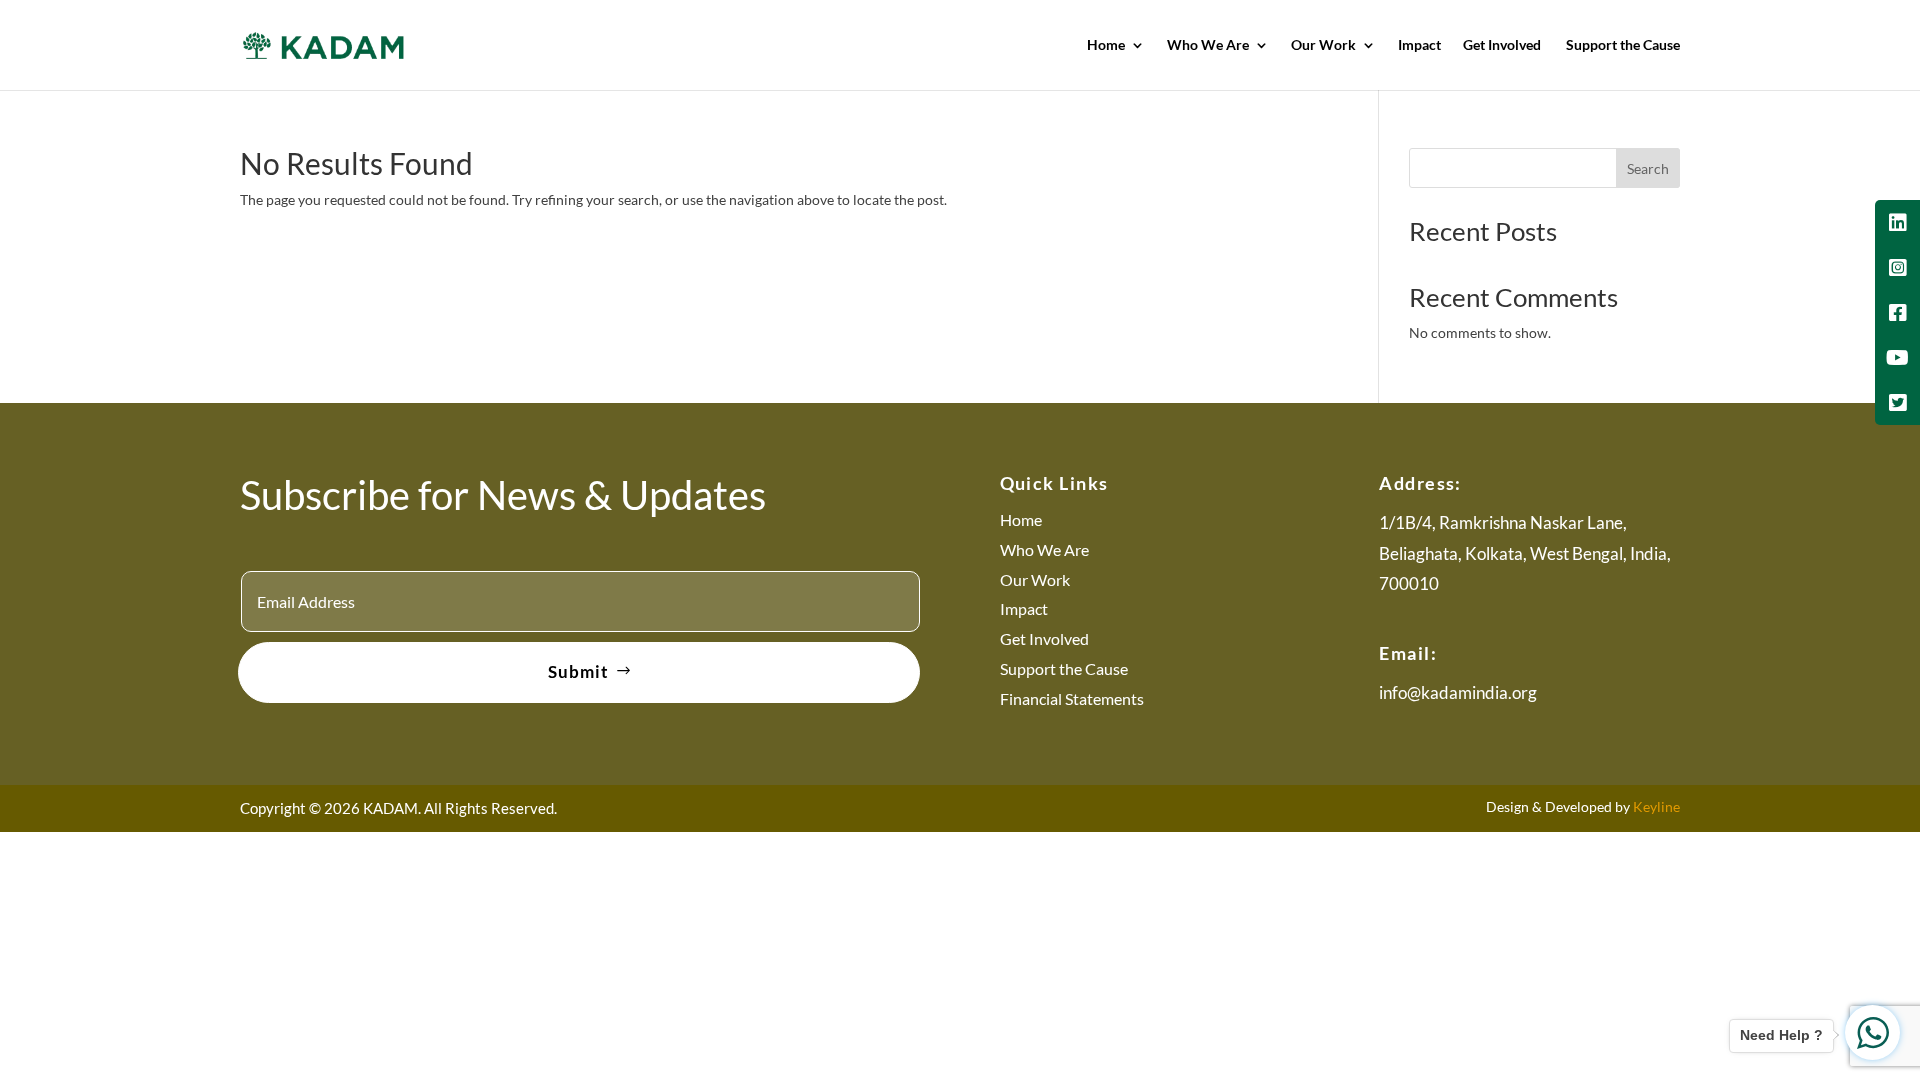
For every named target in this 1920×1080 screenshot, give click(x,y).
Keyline (1656, 806)
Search (1648, 168)
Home (1106, 45)
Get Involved (1503, 45)
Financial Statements (1072, 698)
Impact (1419, 45)
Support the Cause (1623, 45)
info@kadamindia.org (1458, 692)
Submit (578, 671)
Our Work (1323, 45)
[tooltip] (1897, 222)
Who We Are (1208, 45)
